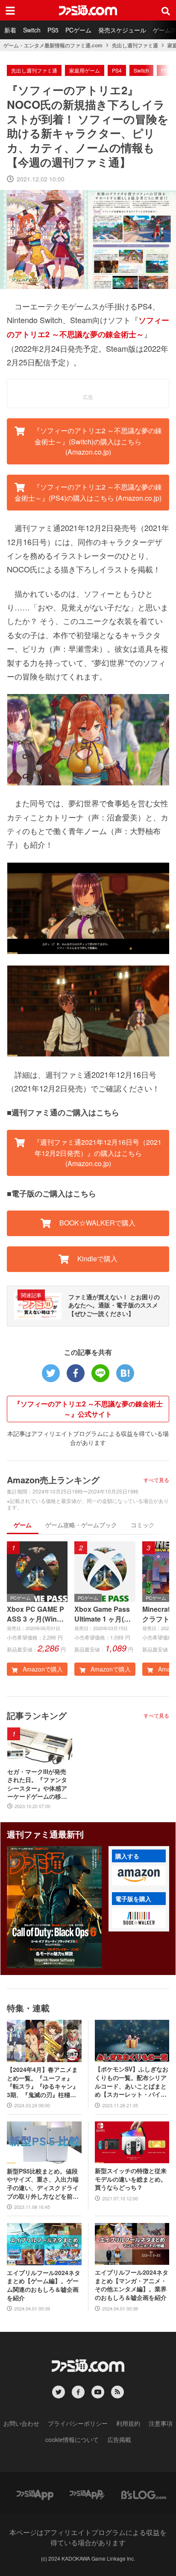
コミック (143, 1525)
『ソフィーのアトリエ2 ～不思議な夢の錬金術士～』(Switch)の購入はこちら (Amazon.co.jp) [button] (97, 441)
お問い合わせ (21, 2423)
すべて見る (156, 1480)
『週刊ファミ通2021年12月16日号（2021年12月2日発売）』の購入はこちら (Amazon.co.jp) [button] (97, 1153)
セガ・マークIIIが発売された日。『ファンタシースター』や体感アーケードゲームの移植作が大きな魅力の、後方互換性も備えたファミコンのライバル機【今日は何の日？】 (37, 1784)
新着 (10, 30)
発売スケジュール (122, 30)
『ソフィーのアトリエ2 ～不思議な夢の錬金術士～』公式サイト (88, 1409)
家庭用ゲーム (85, 70)
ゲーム (23, 1525)
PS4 (117, 70)
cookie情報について (72, 2439)
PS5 (53, 30)
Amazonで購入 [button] (42, 1669)
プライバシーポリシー (78, 2423)
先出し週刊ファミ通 (135, 45)
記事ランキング (37, 1715)
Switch (32, 30)
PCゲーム (78, 30)
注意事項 (161, 2423)
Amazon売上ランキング (53, 1480)
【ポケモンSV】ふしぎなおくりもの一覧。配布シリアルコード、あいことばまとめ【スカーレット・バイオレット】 (132, 2082)
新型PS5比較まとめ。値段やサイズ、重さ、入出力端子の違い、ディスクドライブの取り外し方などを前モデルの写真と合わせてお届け (43, 2184)
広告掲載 (119, 2439)
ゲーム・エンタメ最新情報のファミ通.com (53, 45)
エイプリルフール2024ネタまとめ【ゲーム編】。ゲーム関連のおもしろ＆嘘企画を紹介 (44, 2285)
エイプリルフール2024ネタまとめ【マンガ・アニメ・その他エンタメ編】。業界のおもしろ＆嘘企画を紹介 (132, 2285)
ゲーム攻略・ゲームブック (81, 1525)
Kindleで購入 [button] (97, 1259)
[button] (139, 1876)
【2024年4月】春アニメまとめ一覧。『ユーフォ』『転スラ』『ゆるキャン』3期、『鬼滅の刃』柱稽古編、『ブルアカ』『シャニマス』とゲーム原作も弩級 (43, 2082)
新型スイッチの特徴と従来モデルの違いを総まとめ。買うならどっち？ (131, 2179)
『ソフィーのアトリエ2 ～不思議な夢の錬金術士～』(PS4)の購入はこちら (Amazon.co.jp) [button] (88, 492)
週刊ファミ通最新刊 (45, 1834)
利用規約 (128, 2423)
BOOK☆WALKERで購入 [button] (97, 1223)
